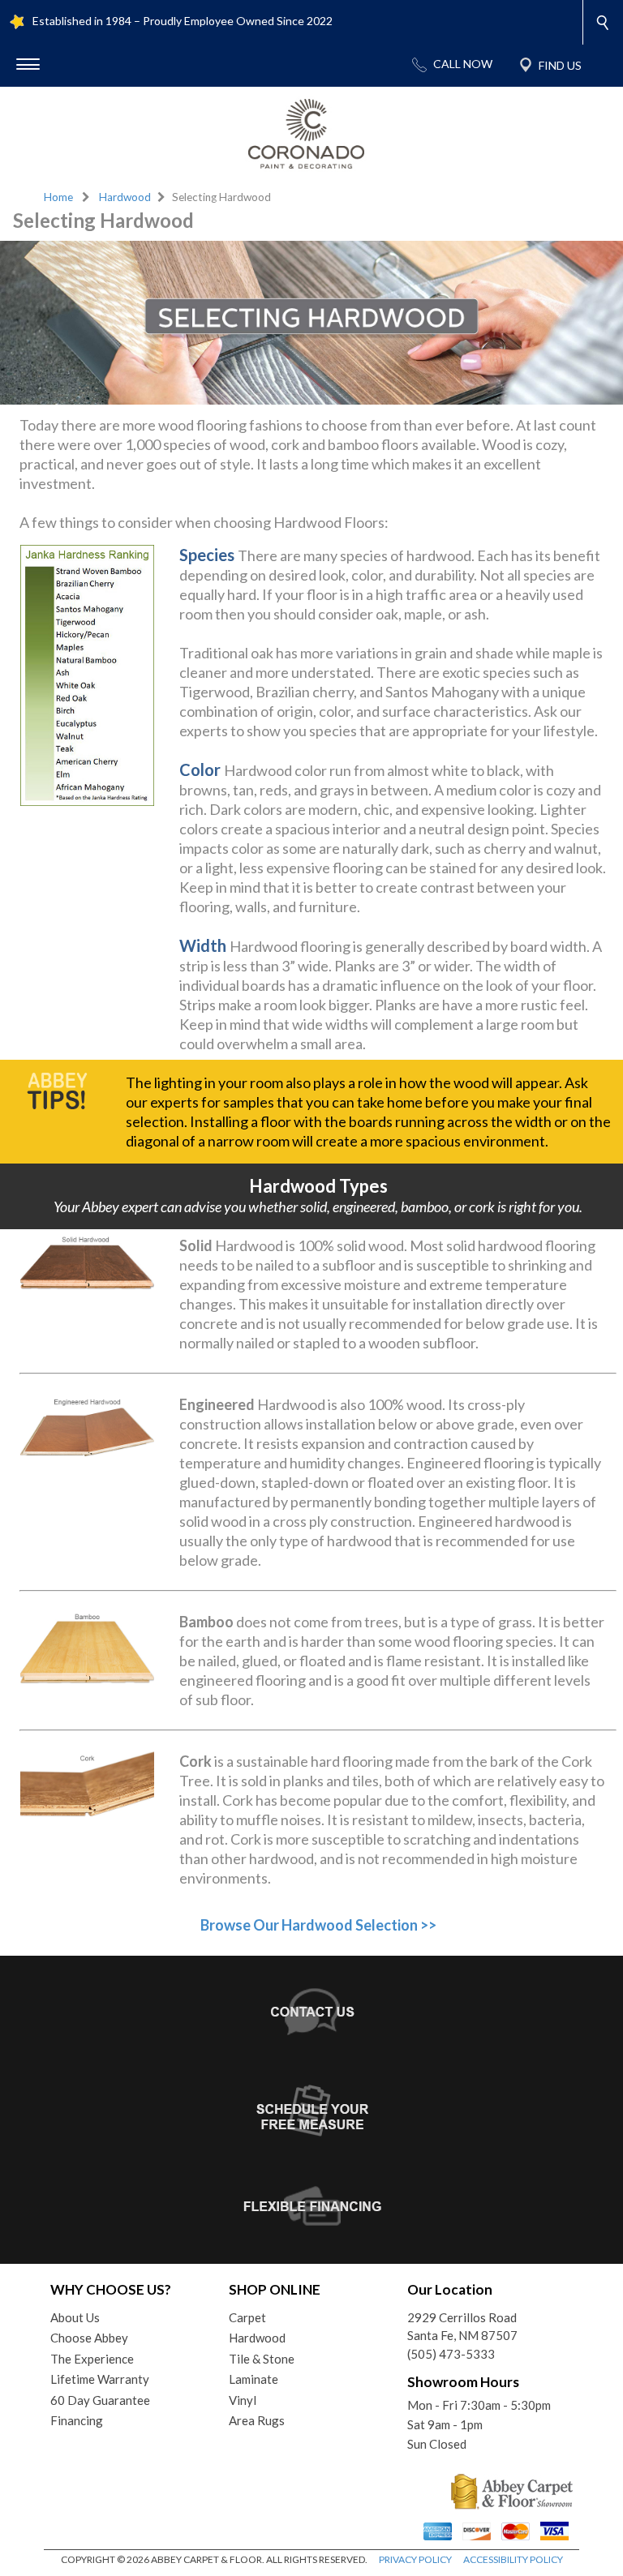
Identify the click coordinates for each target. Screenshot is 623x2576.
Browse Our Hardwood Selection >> (318, 1925)
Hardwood (125, 197)
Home (58, 197)
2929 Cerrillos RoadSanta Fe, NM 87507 (462, 2327)
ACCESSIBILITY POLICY (513, 2559)
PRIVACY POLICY (415, 2559)
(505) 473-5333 (451, 2354)
